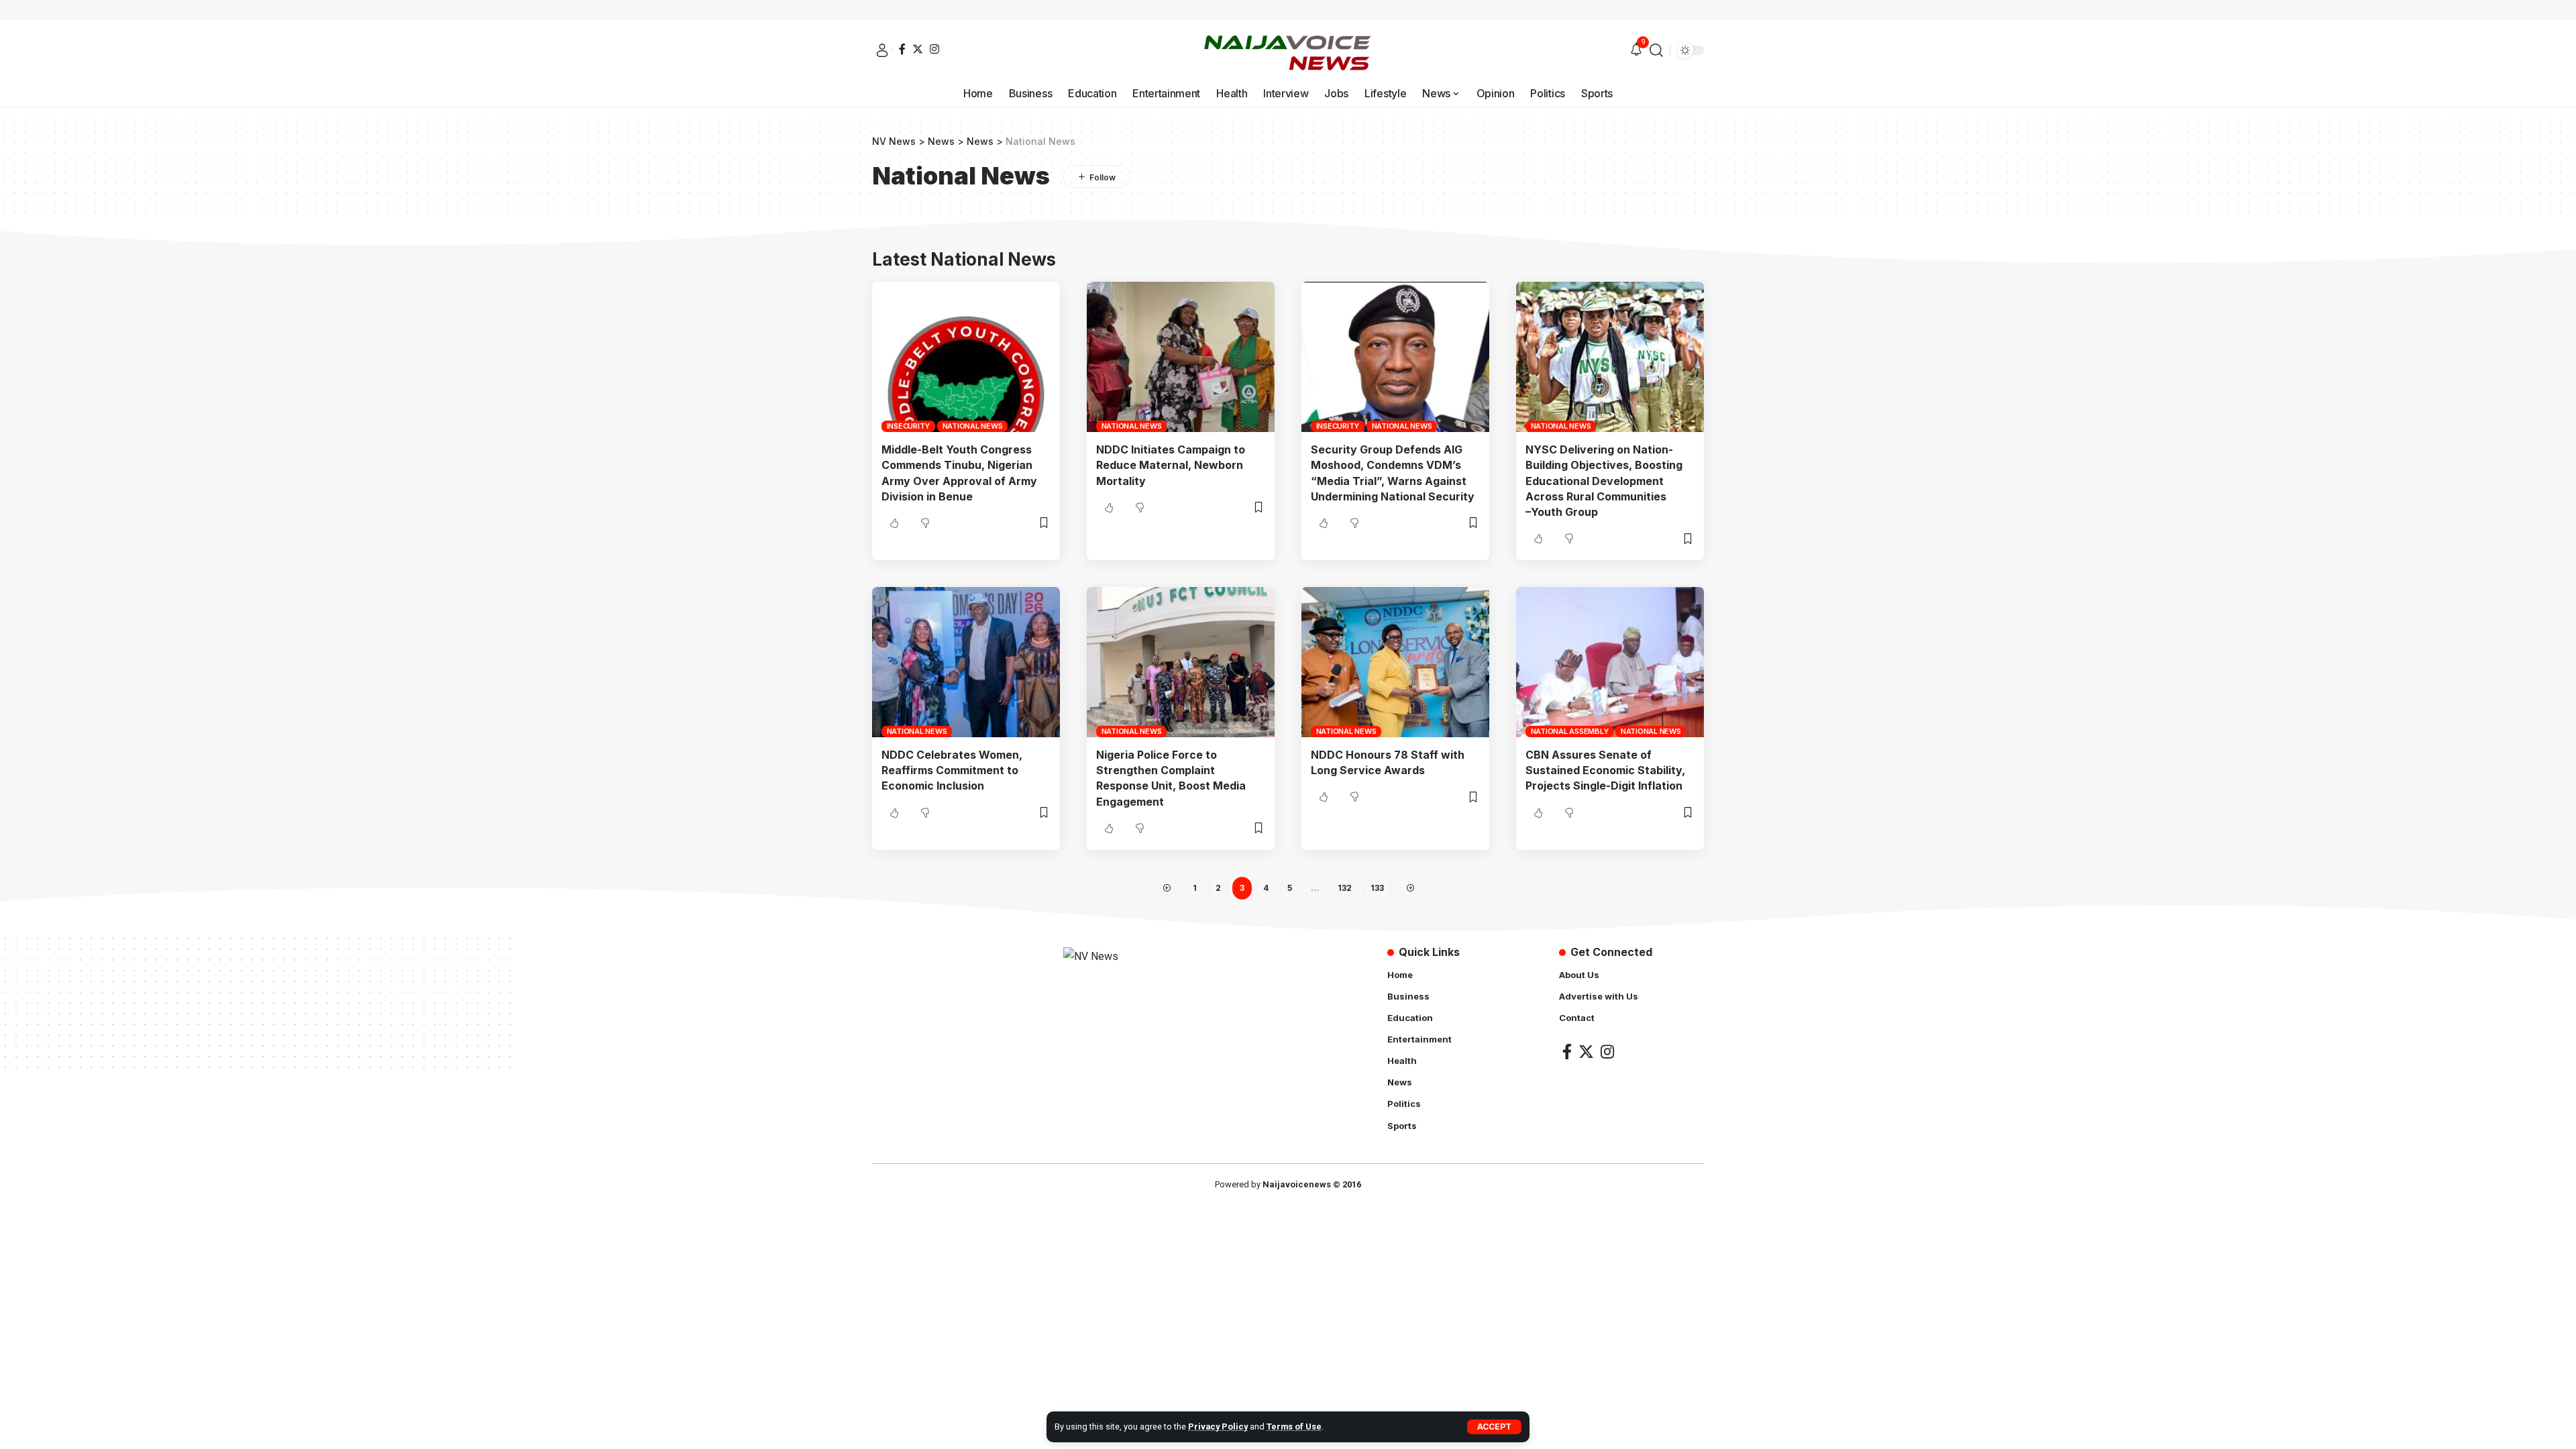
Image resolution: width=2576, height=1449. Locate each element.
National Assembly (1570, 731)
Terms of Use (1294, 1427)
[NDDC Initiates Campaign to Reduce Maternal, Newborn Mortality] (1181, 357)
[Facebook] (902, 49)
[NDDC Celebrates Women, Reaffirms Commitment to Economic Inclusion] (966, 662)
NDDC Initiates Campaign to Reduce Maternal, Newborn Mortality (1171, 465)
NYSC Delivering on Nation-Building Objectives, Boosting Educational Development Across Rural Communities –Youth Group (1604, 481)
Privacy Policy (1218, 1427)
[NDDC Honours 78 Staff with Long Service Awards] (1395, 662)
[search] (1656, 50)
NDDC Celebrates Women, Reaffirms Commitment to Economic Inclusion (952, 770)
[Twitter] (918, 49)
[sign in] (882, 50)
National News (973, 426)
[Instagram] (934, 49)
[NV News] (1288, 50)
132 (1345, 888)
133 (1377, 888)
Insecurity (909, 426)
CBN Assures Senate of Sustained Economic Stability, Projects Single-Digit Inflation (1605, 770)
